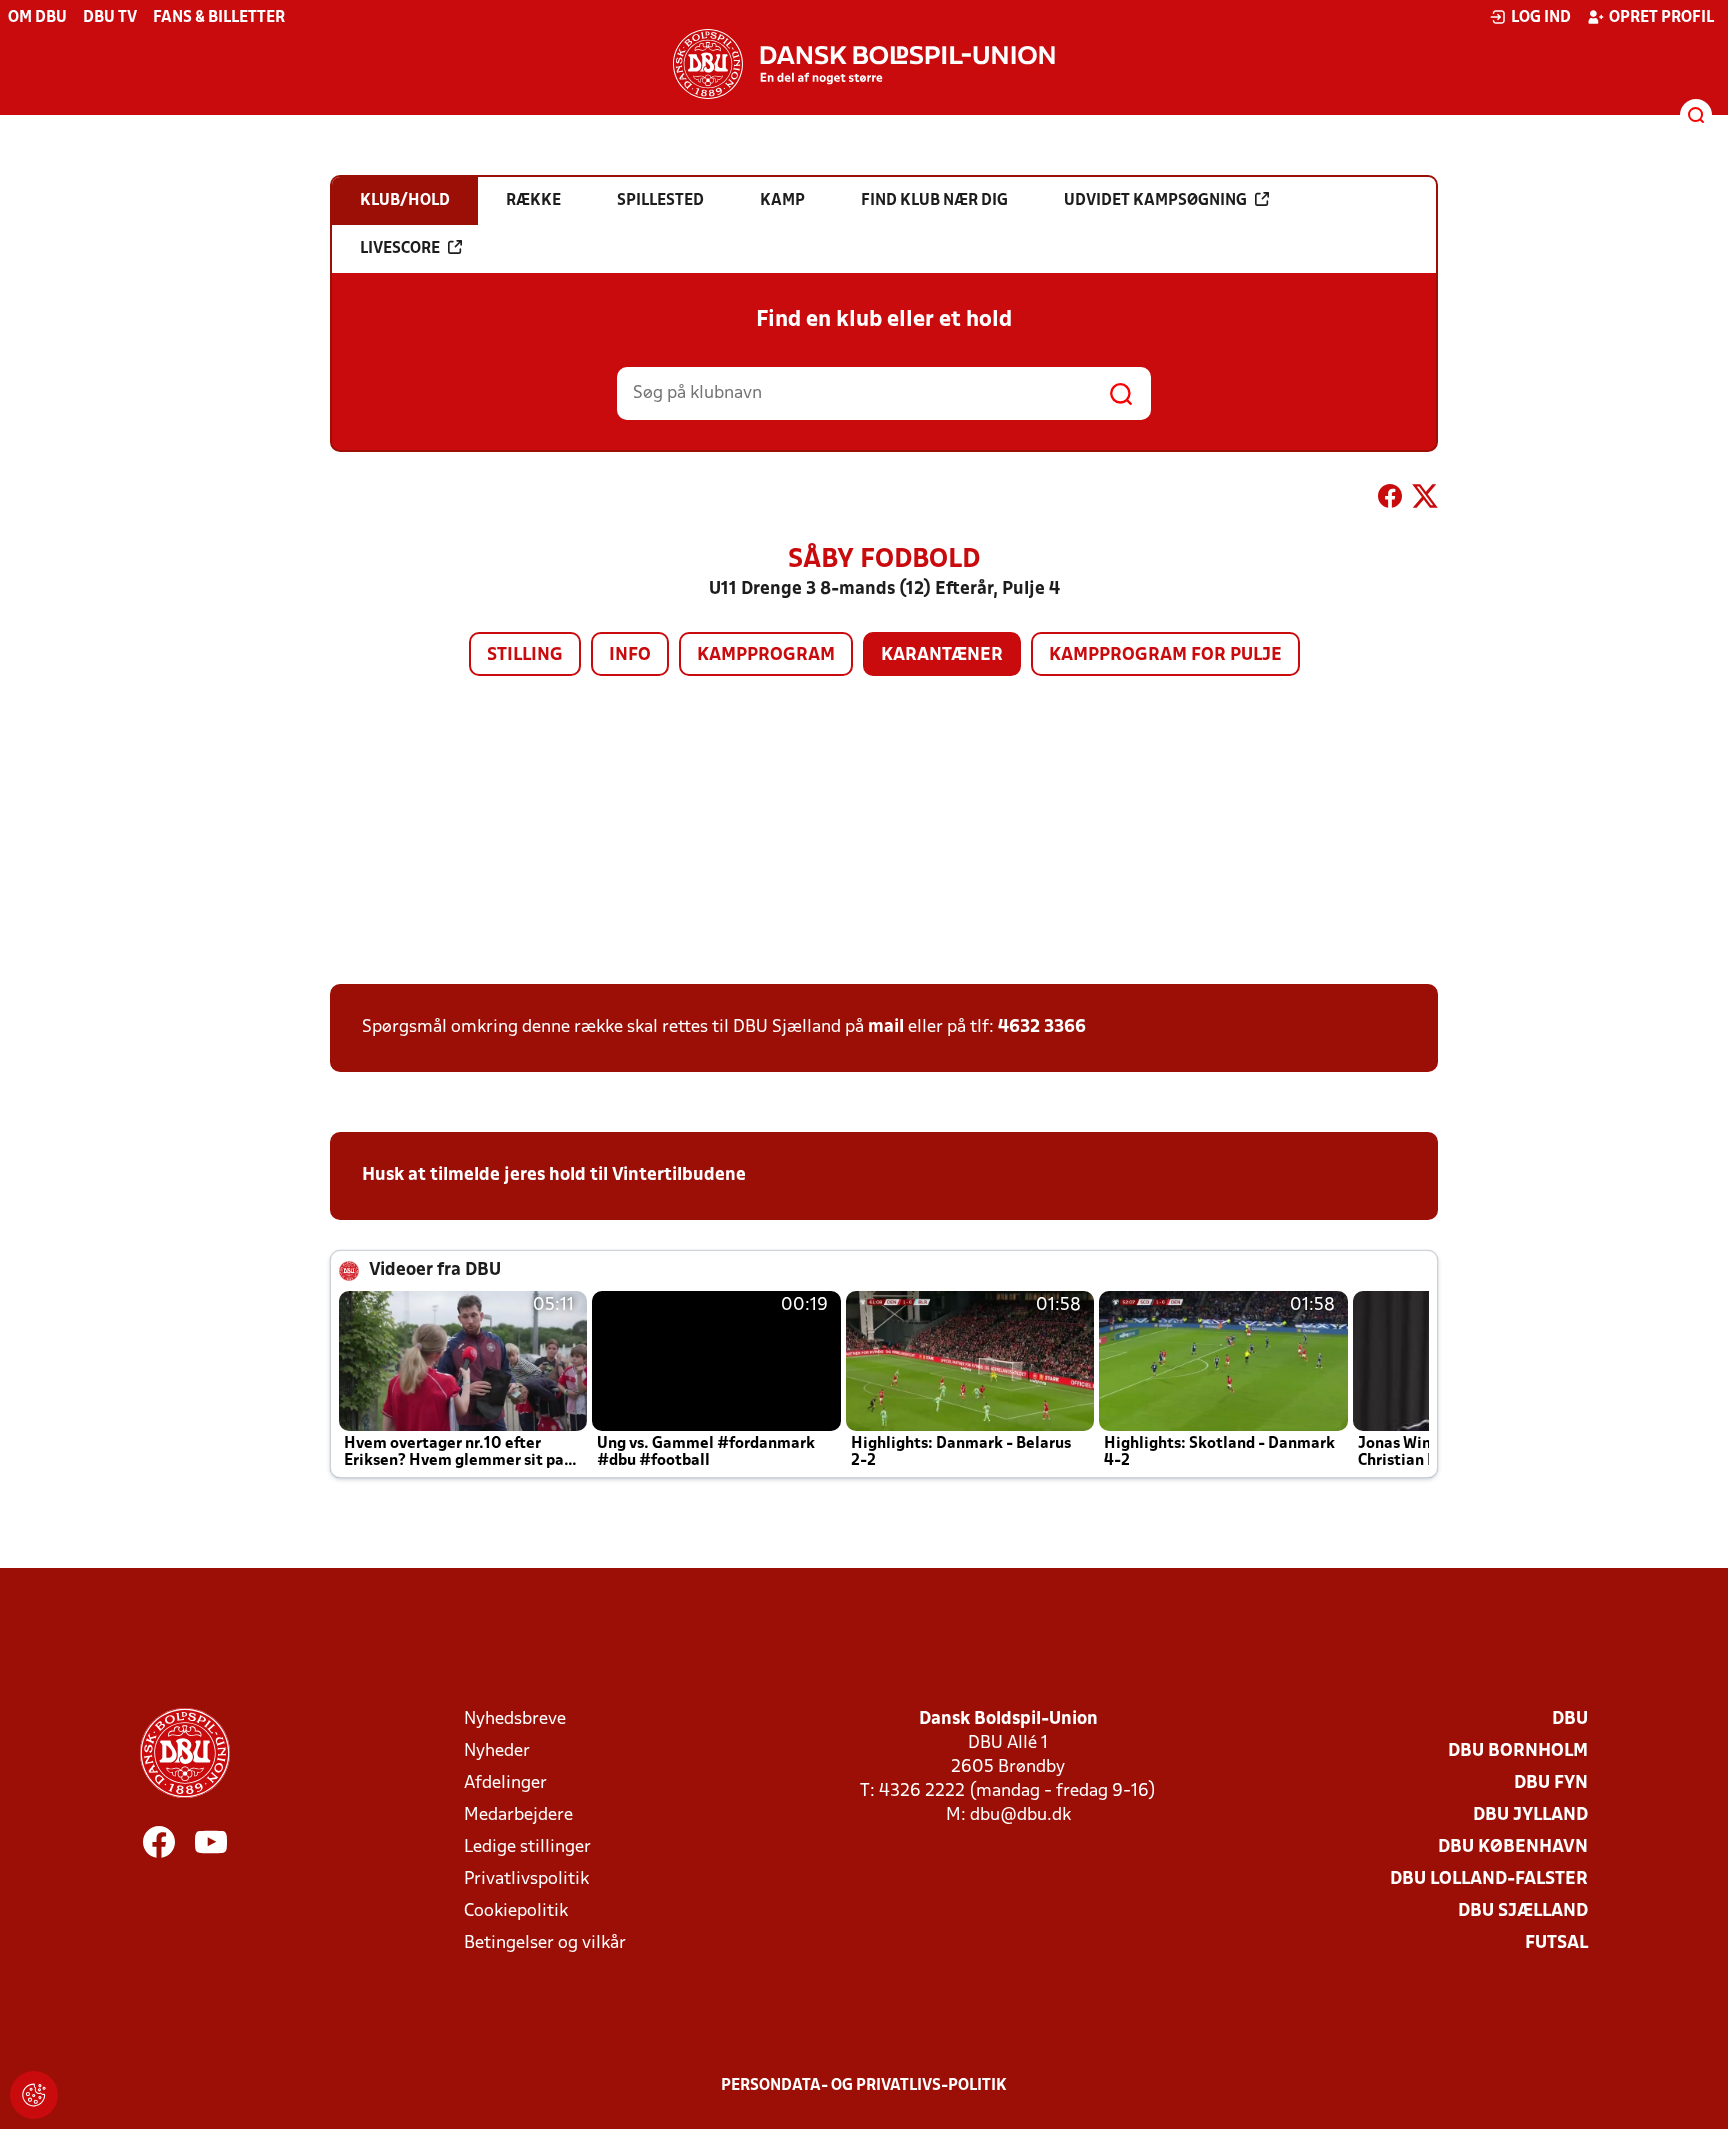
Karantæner (942, 655)
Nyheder (497, 1751)
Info (630, 655)
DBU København (1513, 1847)
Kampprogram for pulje (1165, 655)
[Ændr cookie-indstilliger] (34, 2095)
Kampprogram (766, 655)
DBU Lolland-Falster (1489, 1879)
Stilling (525, 655)
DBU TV (110, 18)
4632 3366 (1042, 1027)
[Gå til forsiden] (864, 64)
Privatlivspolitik (526, 1879)
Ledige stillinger (527, 1847)
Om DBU (37, 18)
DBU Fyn (1551, 1783)
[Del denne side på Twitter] (1425, 500)
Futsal (1556, 1943)
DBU (1570, 1719)
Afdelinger (505, 1783)
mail (886, 1027)
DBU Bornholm (1518, 1751)
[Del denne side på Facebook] (1390, 500)
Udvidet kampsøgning (1155, 201)
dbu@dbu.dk (1020, 1815)
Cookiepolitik (516, 1911)
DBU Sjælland (1523, 1911)
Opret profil (1661, 18)
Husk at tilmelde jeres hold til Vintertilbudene (554, 1175)
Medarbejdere (518, 1815)
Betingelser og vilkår (545, 1943)
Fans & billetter (219, 18)
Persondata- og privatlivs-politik (864, 2086)
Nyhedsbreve (515, 1719)
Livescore (400, 249)
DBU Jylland (1530, 1815)
